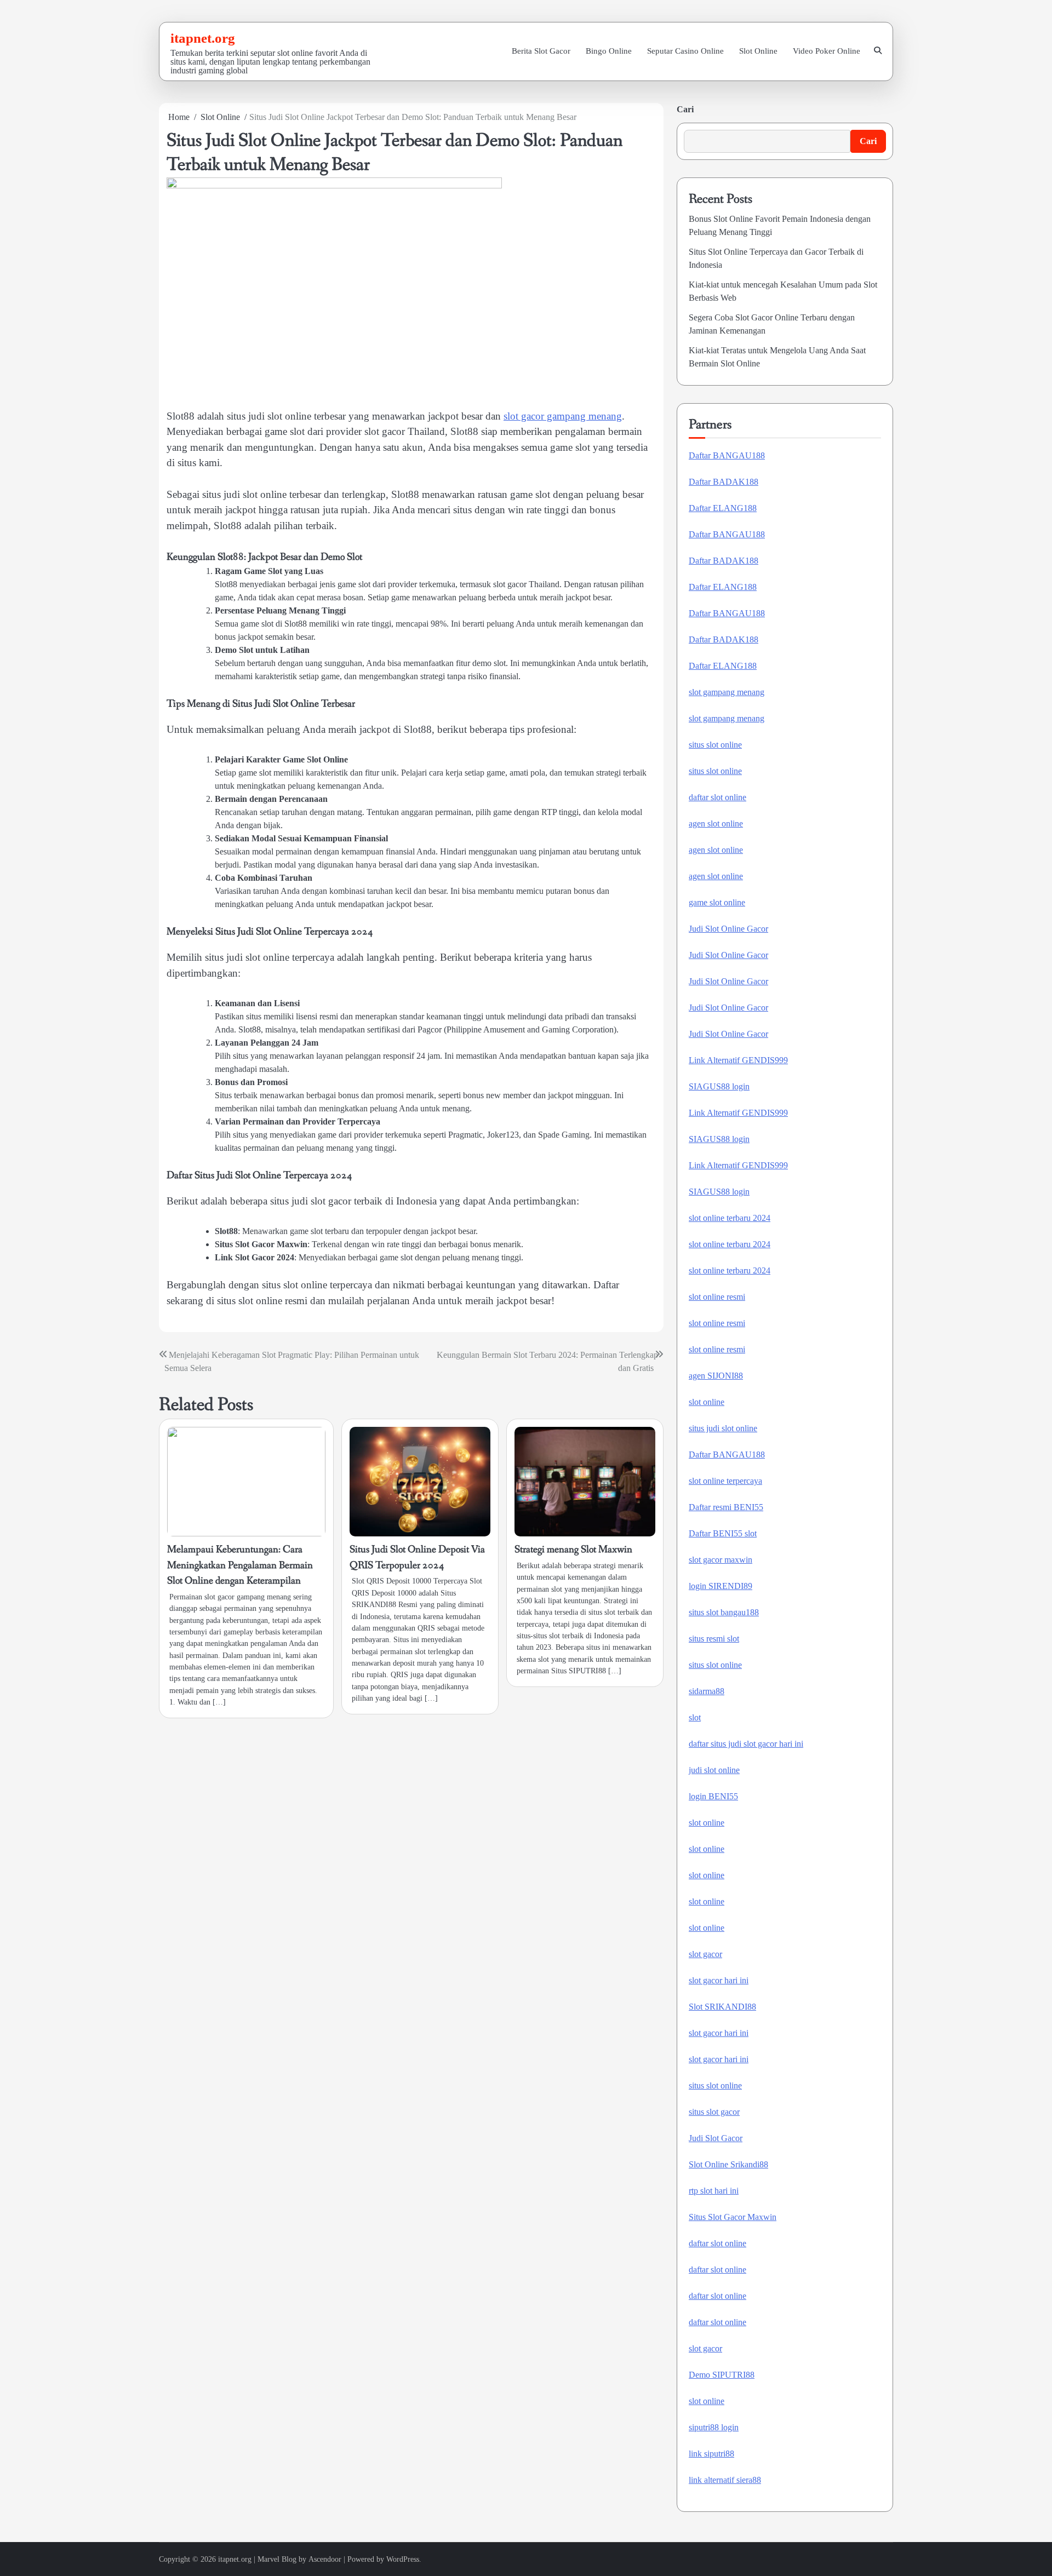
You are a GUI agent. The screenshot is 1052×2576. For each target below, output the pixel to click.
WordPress (403, 2559)
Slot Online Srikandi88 (728, 2164)
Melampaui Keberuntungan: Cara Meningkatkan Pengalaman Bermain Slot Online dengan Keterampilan (240, 1565)
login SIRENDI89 (721, 1586)
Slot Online (758, 51)
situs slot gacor (714, 2112)
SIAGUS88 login (719, 1086)
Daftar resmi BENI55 (726, 1507)
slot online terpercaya (725, 1481)
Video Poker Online (827, 51)
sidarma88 (707, 1691)
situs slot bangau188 (724, 1612)
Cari (685, 109)
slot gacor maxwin (721, 1560)
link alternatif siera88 (725, 2480)
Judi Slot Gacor (716, 2138)
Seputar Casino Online (685, 51)
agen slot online (716, 824)
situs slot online (715, 745)
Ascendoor (325, 2559)
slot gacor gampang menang (563, 416)
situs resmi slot (714, 1639)
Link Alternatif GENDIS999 (738, 1060)
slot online (707, 1402)
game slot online (717, 902)
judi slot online (714, 1770)
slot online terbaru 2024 (730, 1218)
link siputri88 (711, 2454)
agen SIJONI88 (716, 1376)
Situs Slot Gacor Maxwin (733, 2217)
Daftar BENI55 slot (723, 1533)
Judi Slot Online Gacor (728, 929)
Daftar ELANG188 (723, 508)
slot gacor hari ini (719, 1980)
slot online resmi (717, 1297)
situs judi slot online (723, 1428)
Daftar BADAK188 (724, 482)
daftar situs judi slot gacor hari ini (746, 1744)
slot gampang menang (727, 692)
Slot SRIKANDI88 (722, 2007)
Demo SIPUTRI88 (722, 2375)
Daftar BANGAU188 (727, 455)
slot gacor (705, 1954)
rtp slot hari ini (714, 2191)
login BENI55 (713, 1796)
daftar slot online (717, 797)
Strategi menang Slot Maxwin (573, 1550)
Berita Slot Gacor (541, 51)
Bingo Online (609, 51)
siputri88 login (714, 2427)
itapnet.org (203, 38)
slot (695, 1717)
